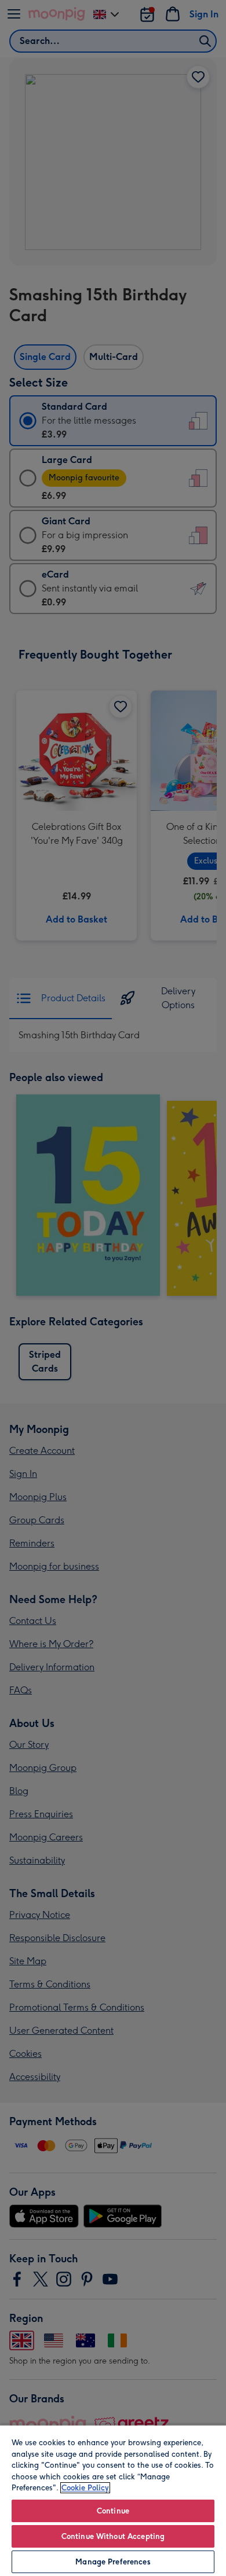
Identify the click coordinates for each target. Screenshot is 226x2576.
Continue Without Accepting (113, 2536)
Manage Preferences (113, 2562)
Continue (113, 2511)
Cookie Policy (85, 2488)
